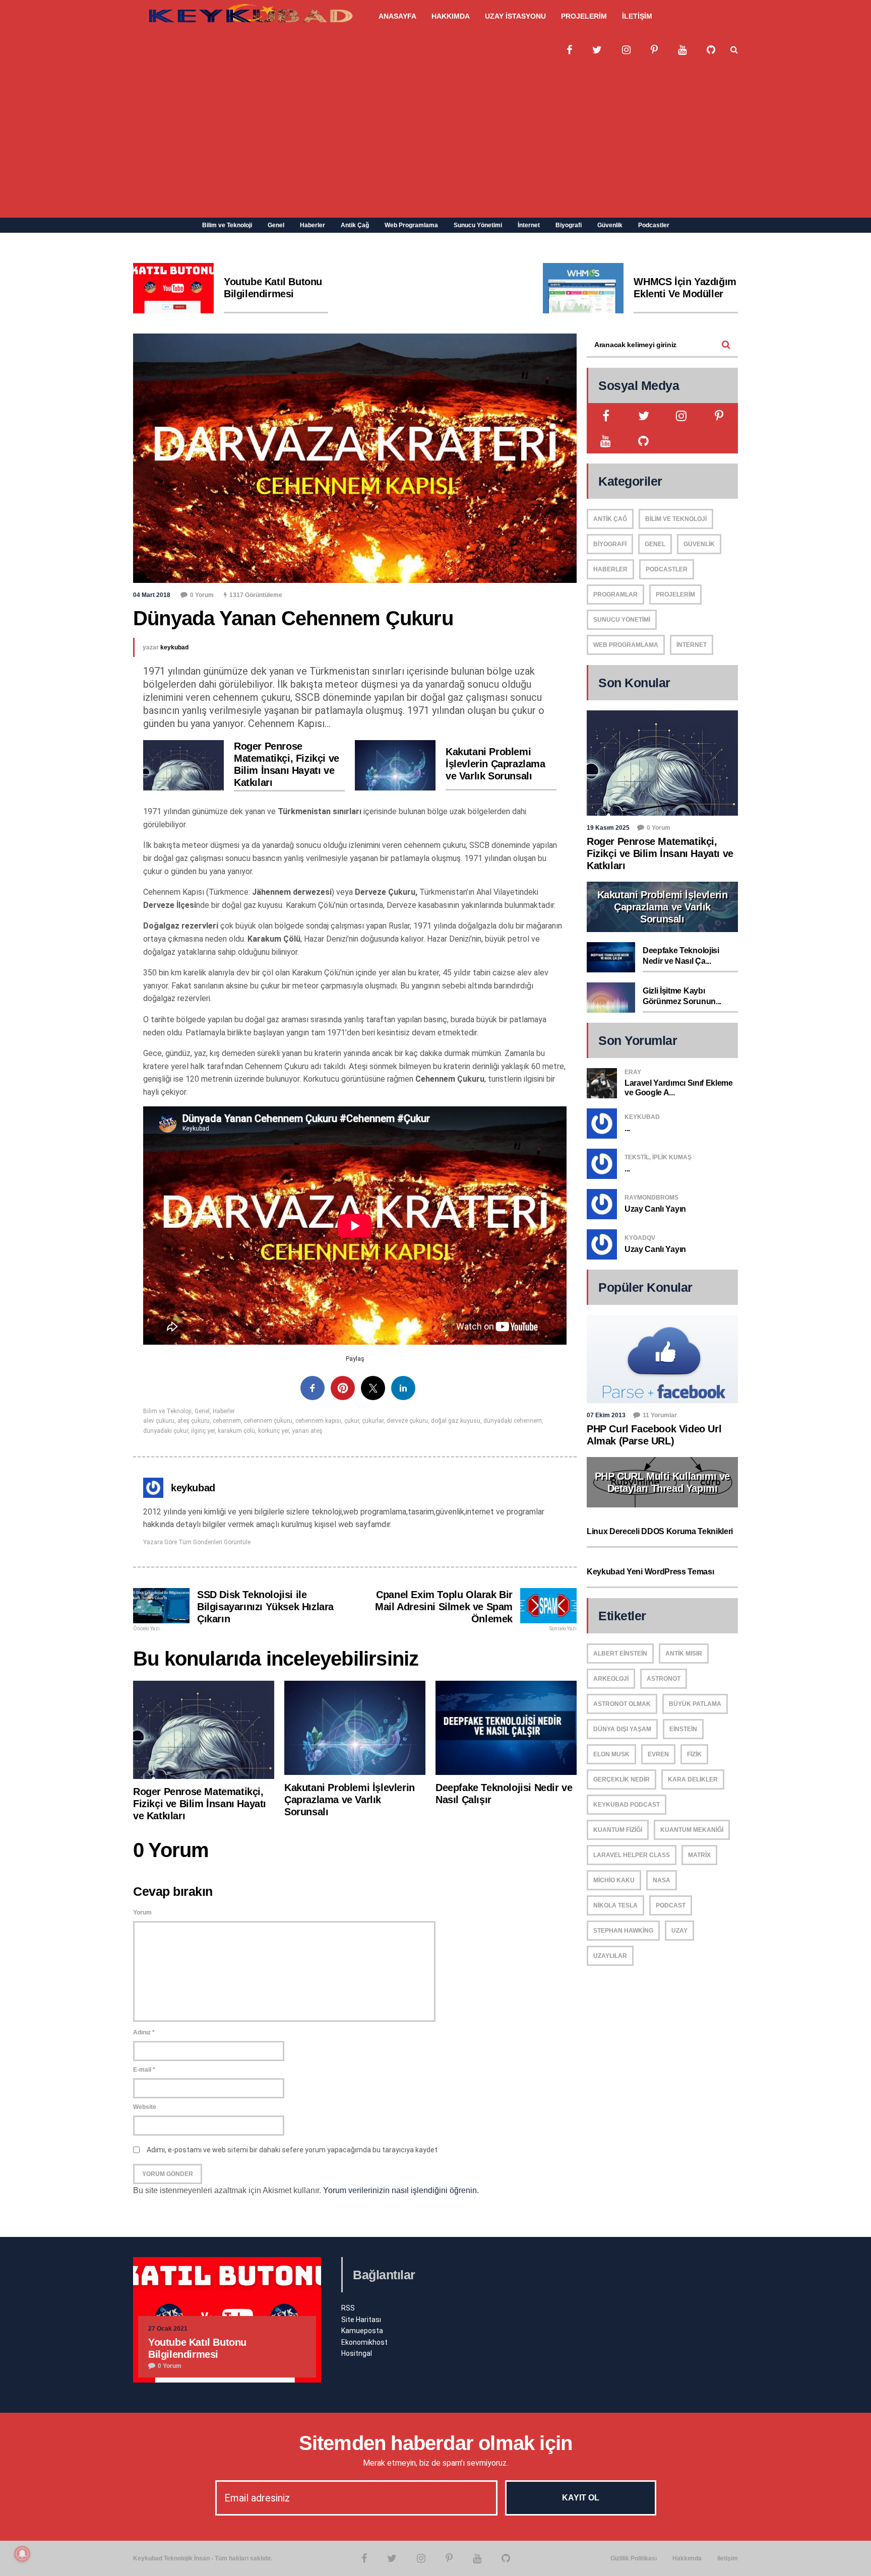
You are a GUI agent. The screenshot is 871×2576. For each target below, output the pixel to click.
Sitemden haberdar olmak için (436, 2443)
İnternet (529, 225)
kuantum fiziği (618, 1830)
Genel (276, 225)
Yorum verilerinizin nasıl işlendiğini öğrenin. (401, 2190)
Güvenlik (610, 225)
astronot (664, 1679)
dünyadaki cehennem (513, 1421)
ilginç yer (203, 1431)
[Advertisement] (435, 142)
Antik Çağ (355, 225)
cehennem (227, 1421)
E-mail (144, 2070)
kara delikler (693, 1779)
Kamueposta (362, 2331)
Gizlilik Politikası (634, 2558)
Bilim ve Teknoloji (227, 225)
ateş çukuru (194, 1421)
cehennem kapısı (318, 1421)
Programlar (615, 595)
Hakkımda (687, 2558)
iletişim (728, 2558)
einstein (683, 1729)
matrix (699, 1855)
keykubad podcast (627, 1805)
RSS (348, 2308)
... (627, 1128)
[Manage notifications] (22, 2554)
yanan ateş (307, 1431)
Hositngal (357, 2353)
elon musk (611, 1754)
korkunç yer (273, 1431)
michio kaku (614, 1880)
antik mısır (684, 1654)
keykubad (174, 647)
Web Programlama (411, 225)
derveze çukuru (407, 1421)
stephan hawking (623, 1931)
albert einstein (620, 1654)
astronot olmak (622, 1704)
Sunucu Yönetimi (478, 225)
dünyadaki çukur (166, 1431)
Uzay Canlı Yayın (655, 1209)
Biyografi (569, 225)
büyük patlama (695, 1704)
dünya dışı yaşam (622, 1729)
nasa (662, 1880)
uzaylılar (610, 1956)
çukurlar (373, 1421)
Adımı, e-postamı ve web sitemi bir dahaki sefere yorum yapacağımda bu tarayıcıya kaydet (292, 2150)
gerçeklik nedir (621, 1779)
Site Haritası (361, 2320)
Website (145, 2107)
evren (658, 1754)
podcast (671, 1905)
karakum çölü (236, 1431)
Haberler (313, 225)
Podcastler (654, 225)
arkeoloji (611, 1679)
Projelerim (675, 595)
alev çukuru (159, 1421)
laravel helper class (632, 1855)
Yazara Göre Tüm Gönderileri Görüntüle (197, 1542)
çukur (352, 1421)
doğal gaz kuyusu (456, 1421)
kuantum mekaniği (692, 1830)
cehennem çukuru (268, 1421)
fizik (694, 1754)
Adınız (144, 2032)
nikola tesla (615, 1905)
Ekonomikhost (364, 2342)
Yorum (142, 1912)
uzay (679, 1931)
